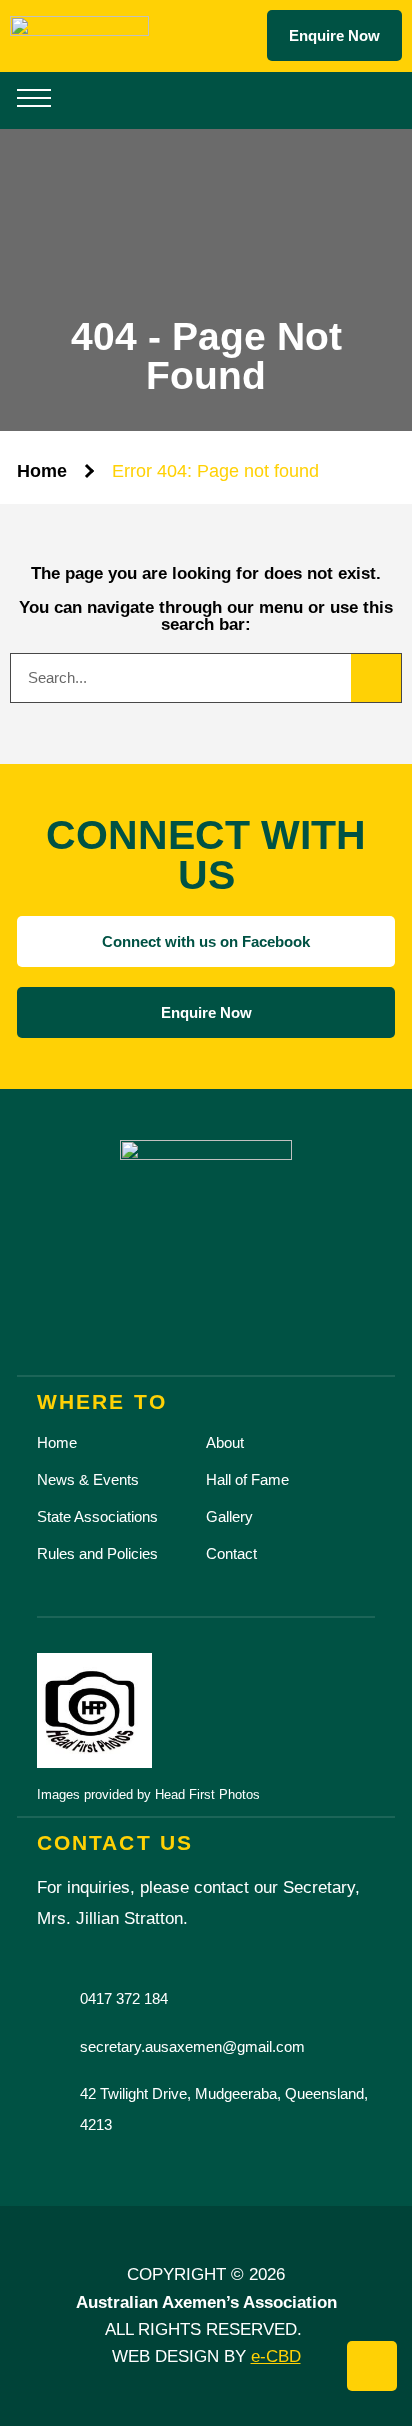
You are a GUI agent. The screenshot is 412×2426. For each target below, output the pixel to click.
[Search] (376, 678)
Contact (231, 1553)
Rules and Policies (97, 1553)
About (225, 1442)
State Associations (97, 1516)
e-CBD (276, 2356)
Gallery (229, 1516)
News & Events (88, 1479)
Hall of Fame (247, 1479)
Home (42, 471)
